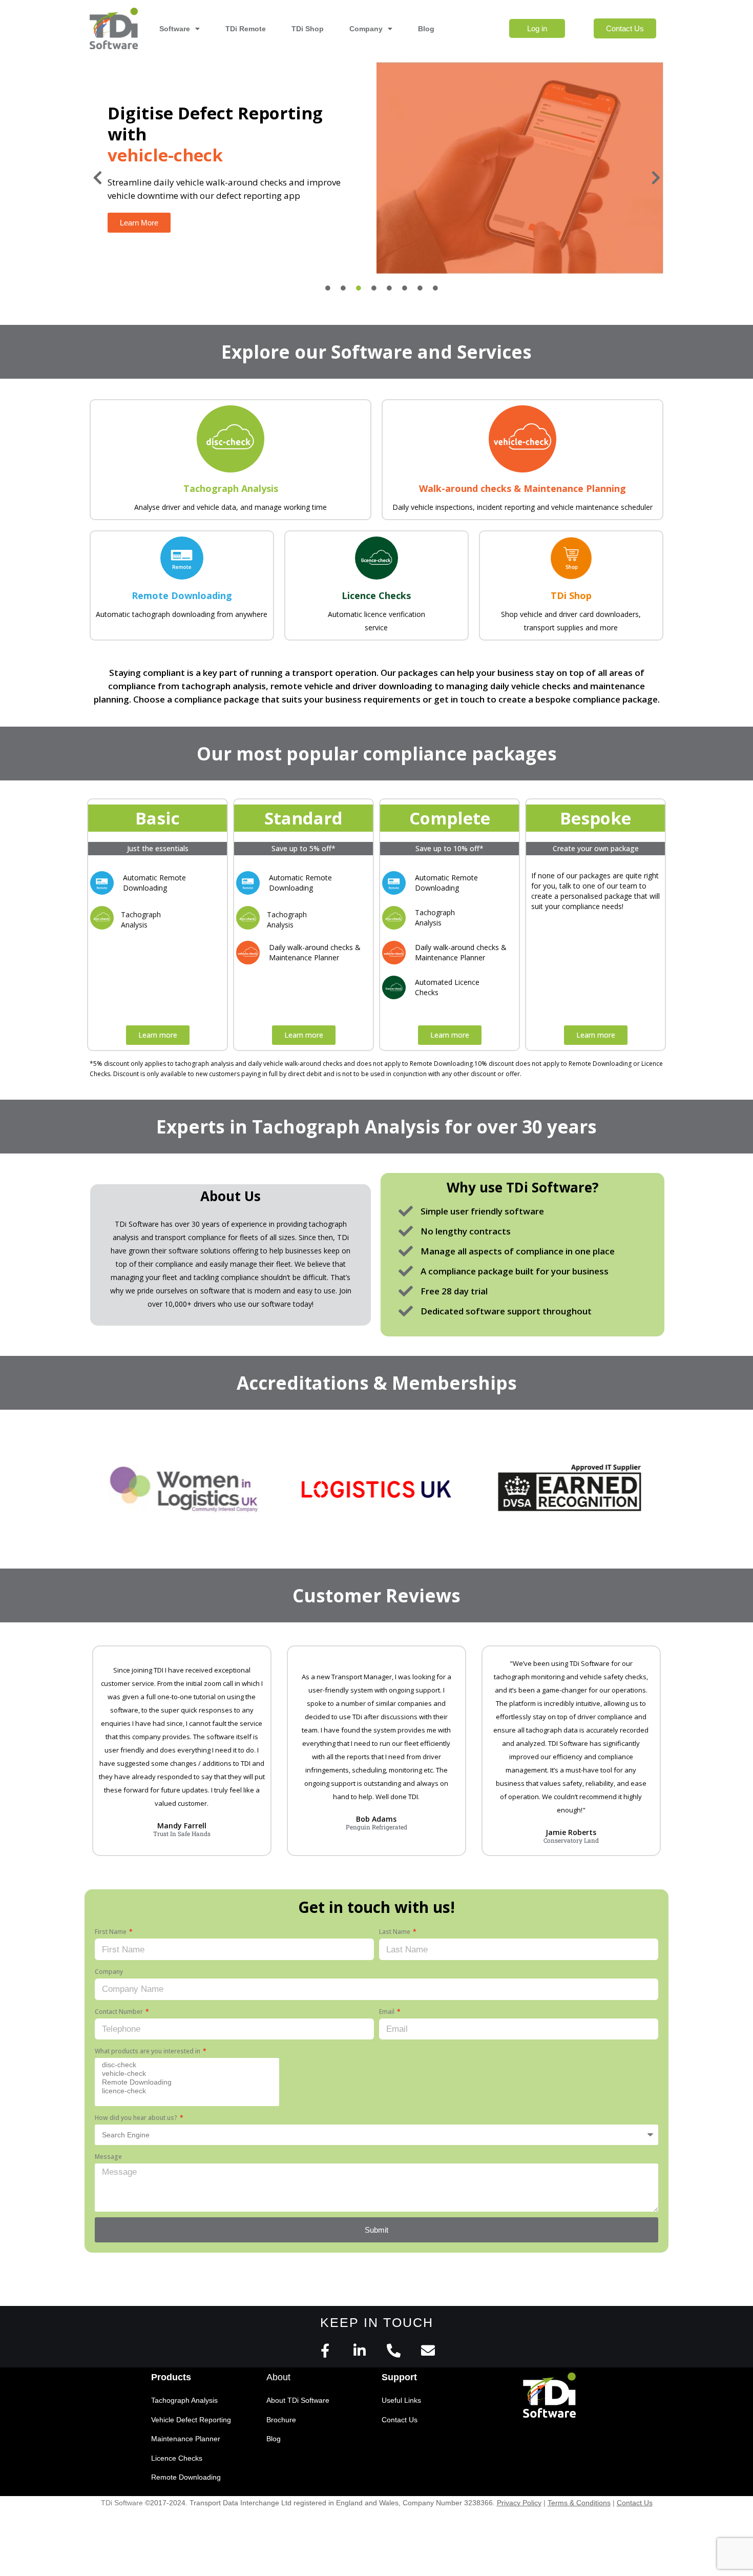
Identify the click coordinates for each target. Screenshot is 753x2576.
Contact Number (120, 2012)
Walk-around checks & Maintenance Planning (522, 488)
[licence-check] (185, 2091)
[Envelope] (428, 2350)
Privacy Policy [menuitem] (519, 2503)
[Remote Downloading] (185, 2082)
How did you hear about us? (137, 2118)
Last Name (395, 1932)
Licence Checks (376, 595)
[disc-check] (185, 2065)
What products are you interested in (148, 2051)
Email (388, 2012)
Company (366, 29)
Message (108, 2157)
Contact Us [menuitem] (635, 2503)
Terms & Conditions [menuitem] (579, 2503)
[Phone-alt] (394, 2350)
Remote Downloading (182, 595)
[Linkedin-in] (359, 2350)
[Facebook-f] (325, 2350)
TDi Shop (308, 29)
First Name (111, 1932)
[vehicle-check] (185, 2074)
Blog (426, 29)
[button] (97, 178)
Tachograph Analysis (231, 488)
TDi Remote (246, 29)
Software (175, 29)
